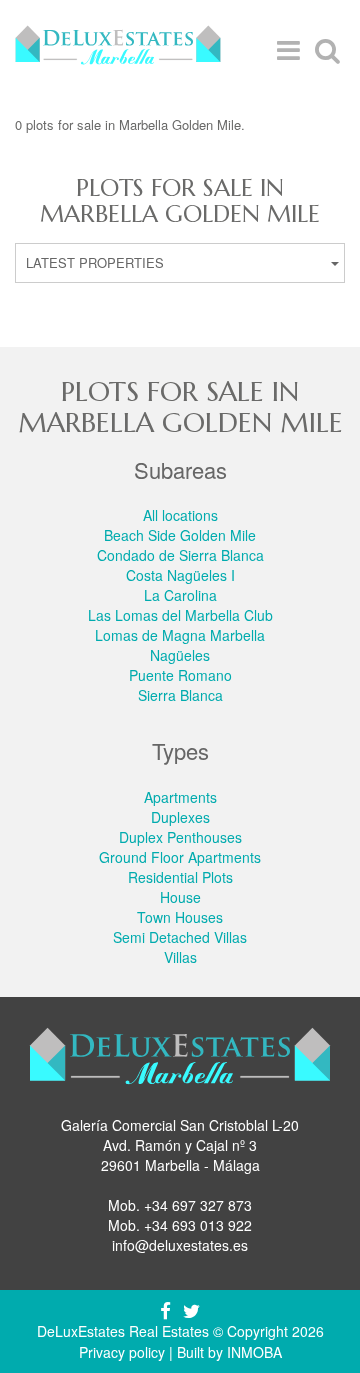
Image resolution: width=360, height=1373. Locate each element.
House (180, 897)
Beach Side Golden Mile (180, 535)
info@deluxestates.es (180, 1245)
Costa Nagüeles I (180, 575)
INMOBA (254, 1352)
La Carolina (180, 595)
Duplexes (180, 817)
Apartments (180, 797)
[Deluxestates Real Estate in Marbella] (118, 50)
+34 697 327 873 (198, 1205)
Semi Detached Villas (180, 937)
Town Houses (180, 917)
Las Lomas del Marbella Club (180, 615)
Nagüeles (180, 655)
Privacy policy (122, 1352)
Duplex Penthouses (180, 837)
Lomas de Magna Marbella (180, 635)
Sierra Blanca (180, 695)
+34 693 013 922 (198, 1225)
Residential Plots (180, 877)
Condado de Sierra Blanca (180, 555)
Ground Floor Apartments (180, 857)
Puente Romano (180, 675)
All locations (180, 515)
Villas (180, 957)
